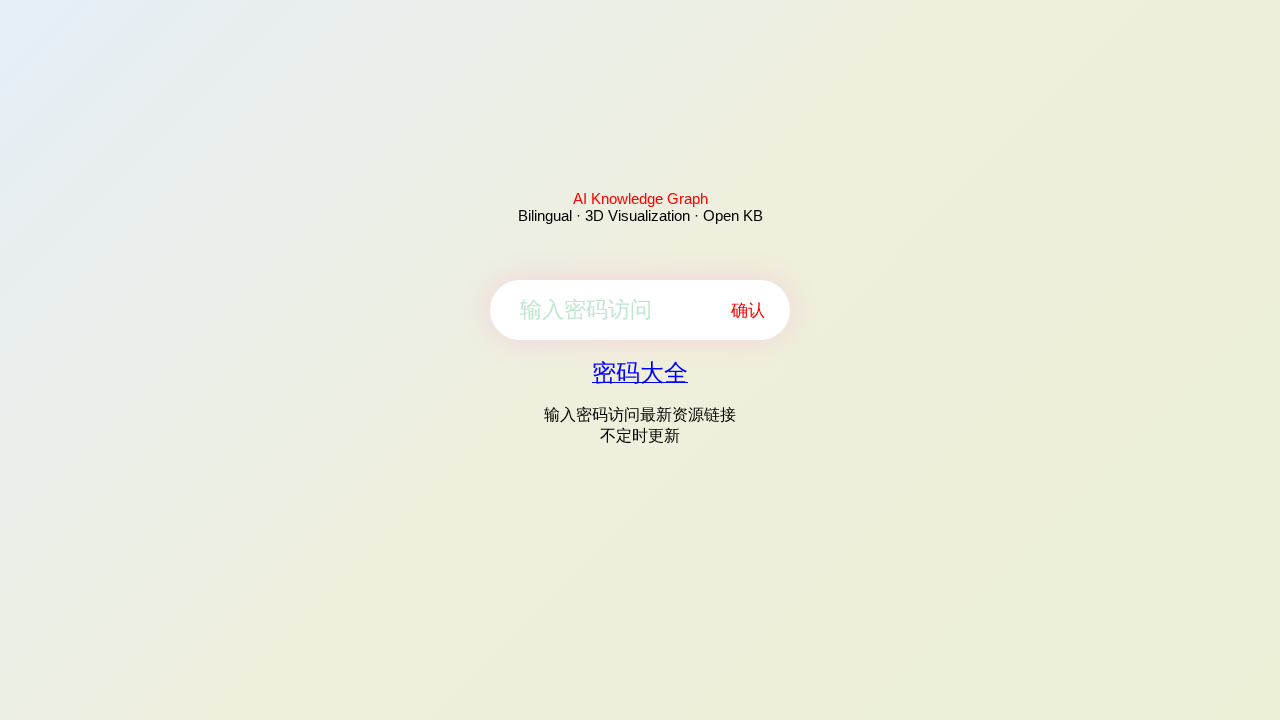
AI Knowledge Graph (640, 198)
